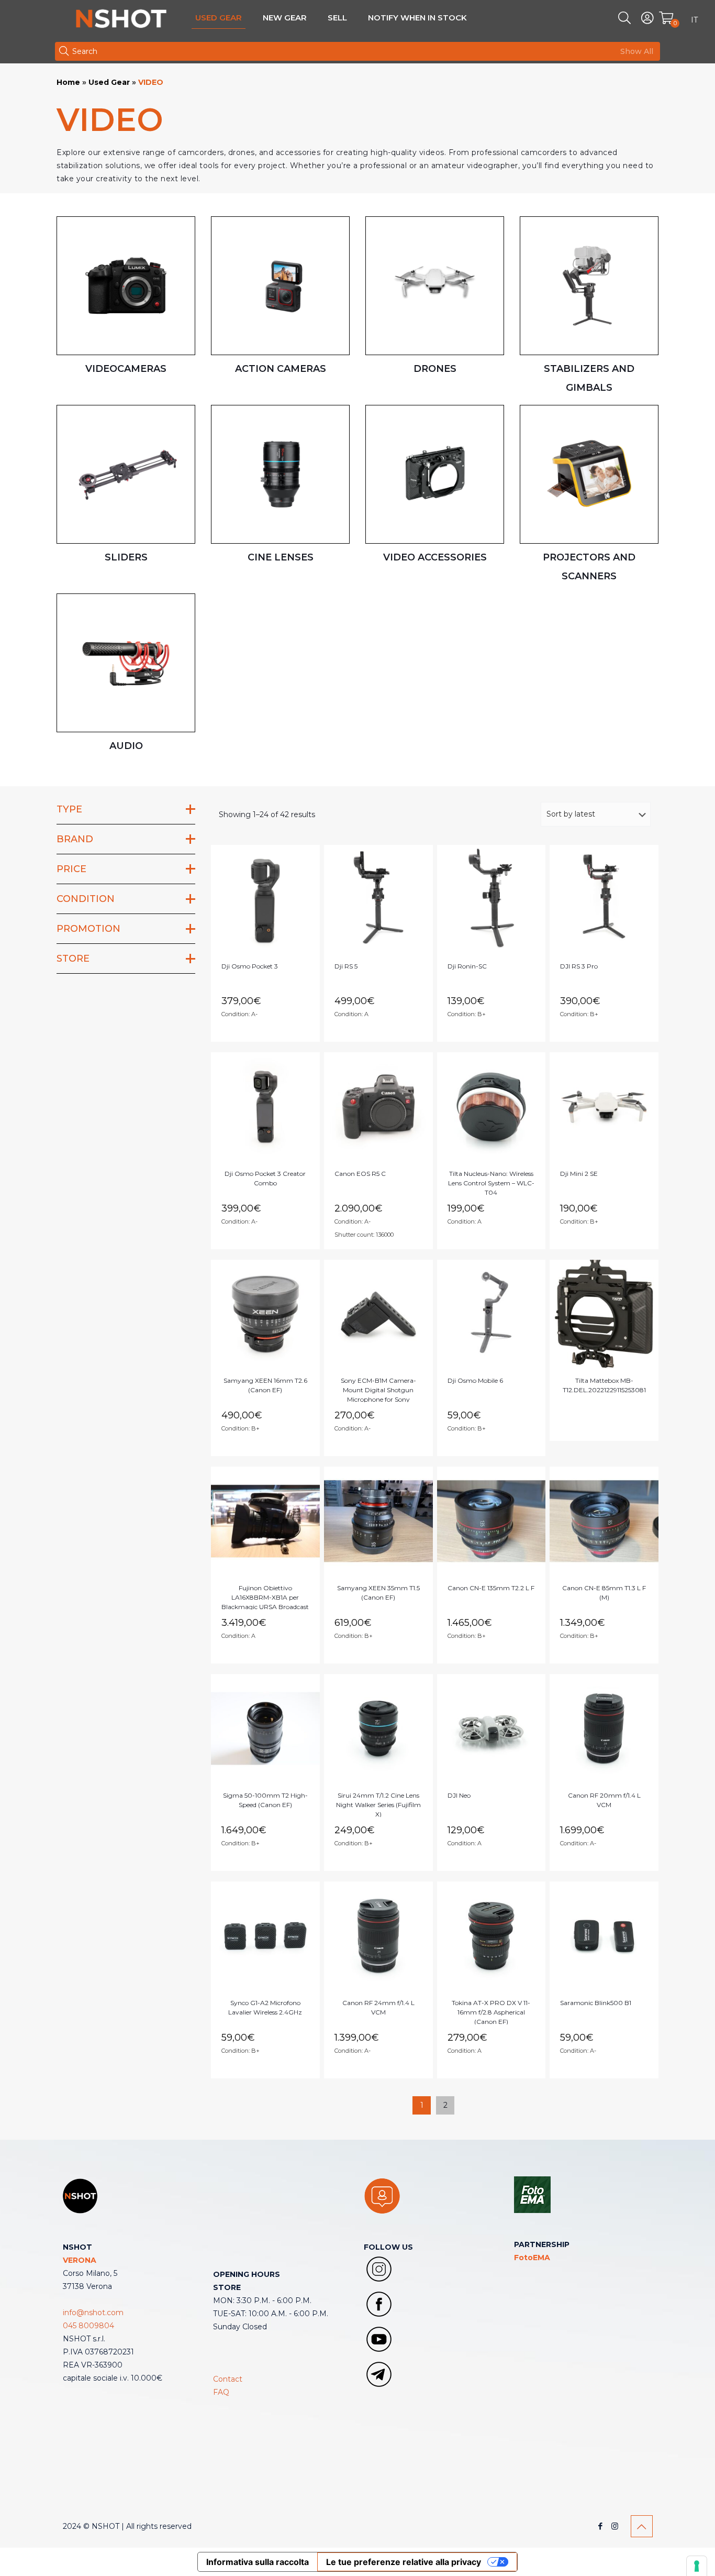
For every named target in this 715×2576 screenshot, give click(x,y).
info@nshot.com (93, 2313)
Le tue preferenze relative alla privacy (404, 2562)
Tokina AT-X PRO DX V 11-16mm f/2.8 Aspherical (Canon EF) (491, 2012)
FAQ (221, 2392)
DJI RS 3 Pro (579, 966)
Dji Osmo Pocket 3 (250, 966)
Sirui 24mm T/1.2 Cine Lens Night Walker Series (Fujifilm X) (378, 1805)
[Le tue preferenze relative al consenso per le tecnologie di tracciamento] (697, 2566)
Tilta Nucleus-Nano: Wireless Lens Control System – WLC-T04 (491, 1183)
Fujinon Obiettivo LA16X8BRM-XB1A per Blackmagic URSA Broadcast (265, 1597)
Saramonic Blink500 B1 (596, 2003)
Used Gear (109, 82)
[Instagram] (615, 2526)
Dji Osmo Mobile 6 (475, 1380)
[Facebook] (601, 2526)
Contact (228, 2379)
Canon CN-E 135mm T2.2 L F (491, 1588)
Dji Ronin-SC (467, 966)
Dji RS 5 (346, 966)
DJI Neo (459, 1795)
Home (68, 82)
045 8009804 (88, 2326)
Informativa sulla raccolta (258, 2562)
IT (694, 20)
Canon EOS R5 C (360, 1174)
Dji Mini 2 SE (579, 1174)
